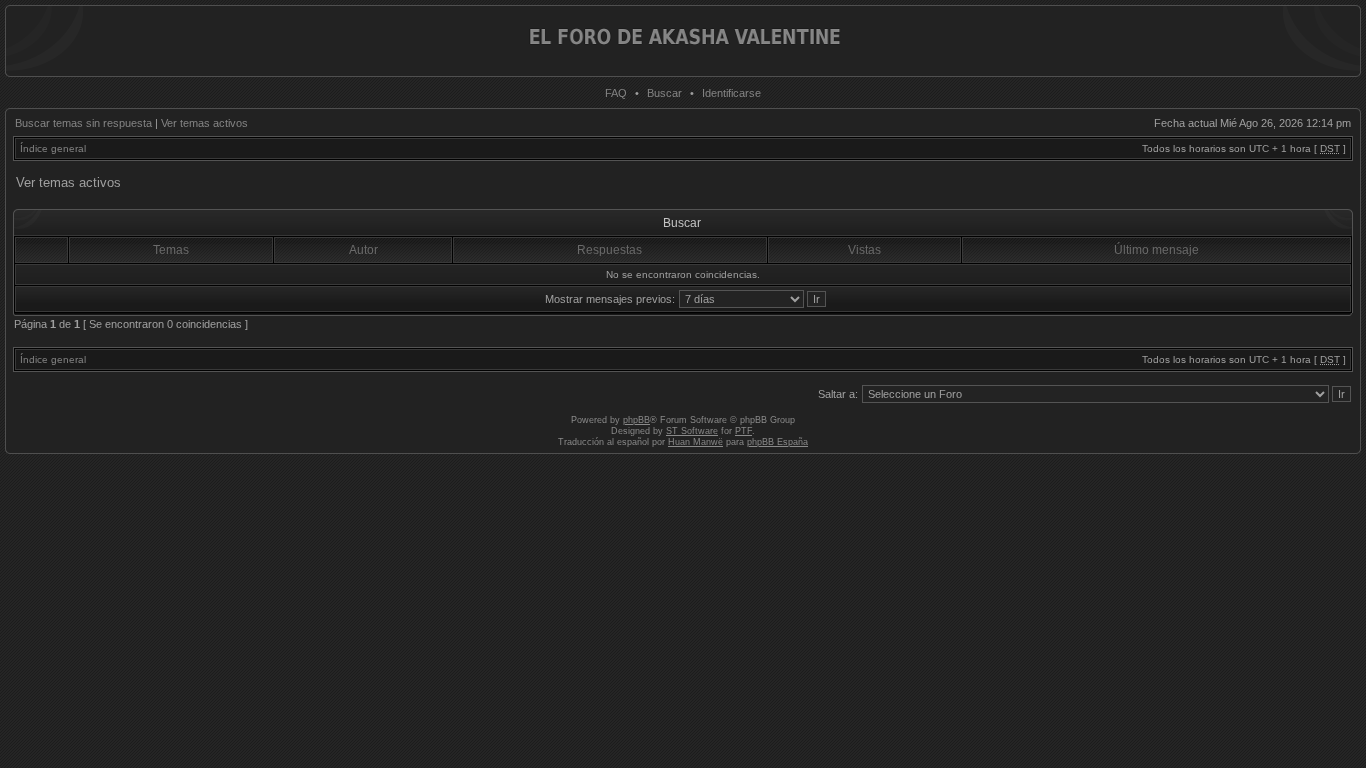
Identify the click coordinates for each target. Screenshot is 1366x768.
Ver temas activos (204, 123)
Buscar (664, 93)
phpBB (636, 420)
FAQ (616, 93)
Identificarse (731, 93)
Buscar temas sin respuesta (83, 123)
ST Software (692, 431)
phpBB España (777, 442)
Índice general (53, 148)
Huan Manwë (695, 442)
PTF (743, 431)
